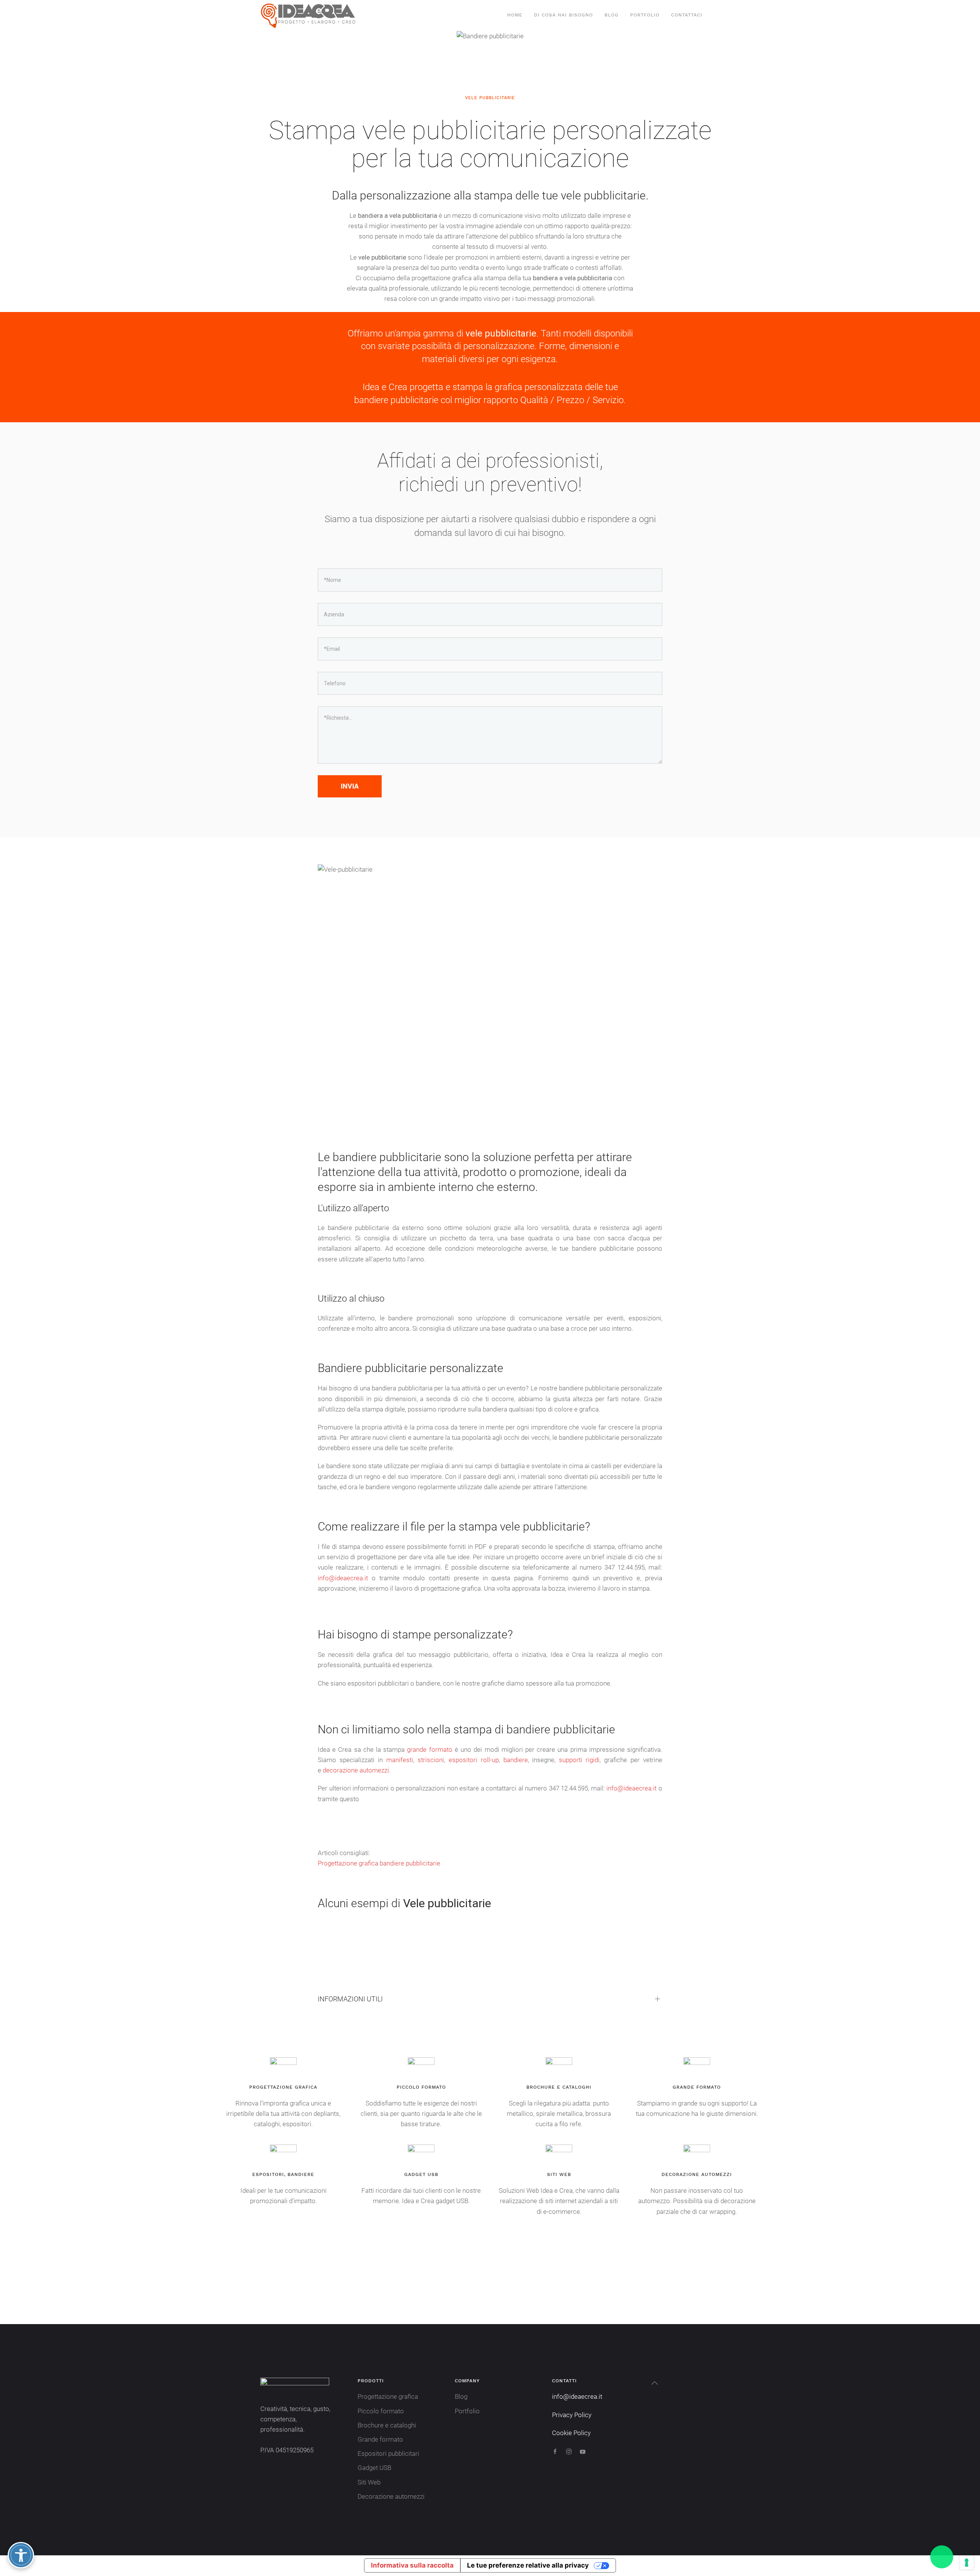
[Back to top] (655, 2383)
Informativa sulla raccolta (412, 2565)
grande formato (430, 1749)
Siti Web (369, 2482)
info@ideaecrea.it (343, 1578)
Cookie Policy (571, 2433)
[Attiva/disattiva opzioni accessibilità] (21, 2555)
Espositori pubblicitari (388, 2453)
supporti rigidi (579, 1760)
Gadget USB (374, 2468)
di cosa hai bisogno (563, 15)
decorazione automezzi (356, 1770)
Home (515, 15)
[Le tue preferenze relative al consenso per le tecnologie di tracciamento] (967, 2563)
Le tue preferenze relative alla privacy (528, 2565)
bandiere (516, 1760)
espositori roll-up (474, 1760)
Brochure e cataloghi (387, 2425)
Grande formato (380, 2439)
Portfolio (645, 15)
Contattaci (687, 15)
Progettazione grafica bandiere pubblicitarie (379, 1863)
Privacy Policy (572, 2415)
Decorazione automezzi (391, 2496)
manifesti (400, 1760)
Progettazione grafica (388, 2396)
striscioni (431, 1760)
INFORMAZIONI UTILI (350, 1999)
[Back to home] (309, 15)
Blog (612, 15)
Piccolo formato (381, 2411)
